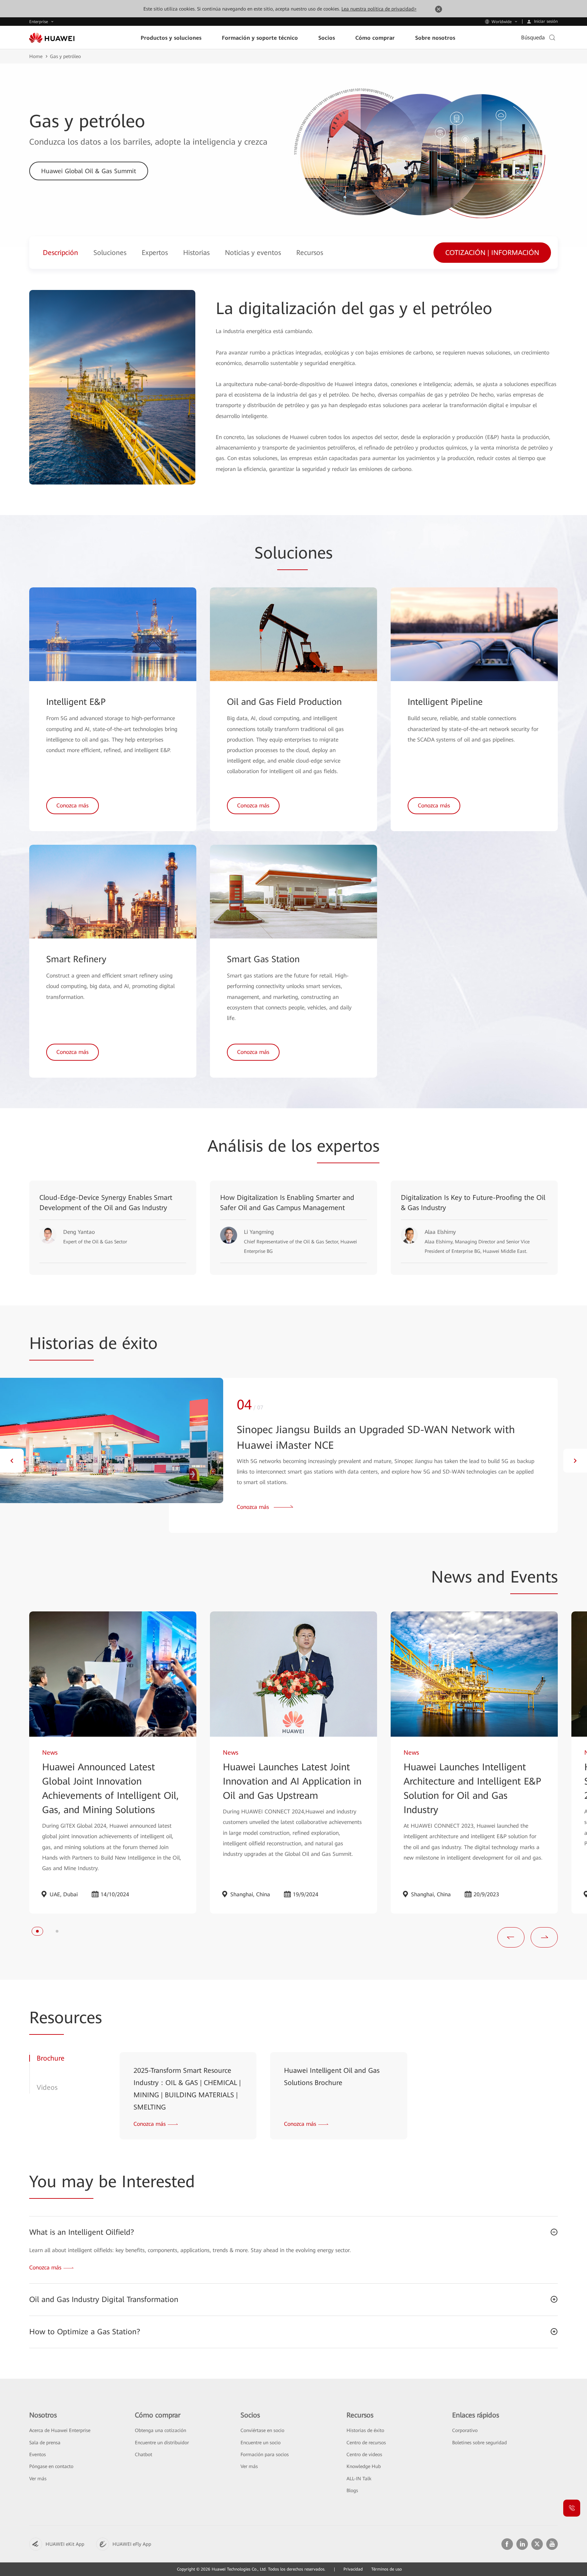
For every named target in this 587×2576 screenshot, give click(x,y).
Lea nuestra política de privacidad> (379, 9)
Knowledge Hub (364, 2466)
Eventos (38, 2454)
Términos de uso (387, 2569)
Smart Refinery (76, 959)
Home (36, 56)
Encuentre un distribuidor (162, 2443)
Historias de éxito (365, 2430)
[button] (12, 1461)
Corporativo (465, 2430)
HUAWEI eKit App (65, 2544)
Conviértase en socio (262, 2430)
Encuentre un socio (261, 2443)
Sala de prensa (45, 2443)
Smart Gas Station (263, 959)
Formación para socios (265, 2454)
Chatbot (144, 2454)
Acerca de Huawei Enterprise (60, 2430)
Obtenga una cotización (161, 2430)
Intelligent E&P (76, 702)
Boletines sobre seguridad (479, 2443)
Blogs (352, 2490)
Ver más (38, 2479)
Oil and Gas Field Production (284, 702)
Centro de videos (364, 2454)
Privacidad (353, 2569)
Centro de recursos (366, 2443)
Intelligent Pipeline (445, 702)
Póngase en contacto (51, 2466)
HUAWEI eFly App (132, 2544)
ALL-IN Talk (359, 2479)
